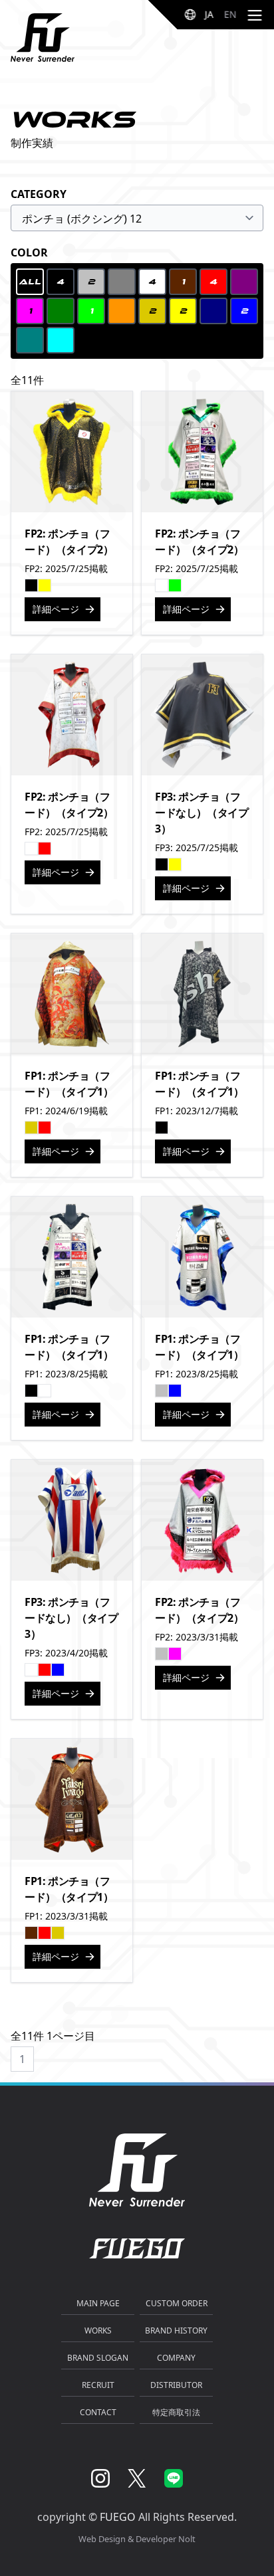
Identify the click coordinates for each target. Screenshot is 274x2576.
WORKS (98, 2330)
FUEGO (118, 2517)
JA (209, 14)
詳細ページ (56, 609)
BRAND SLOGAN (98, 2358)
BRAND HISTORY (176, 2330)
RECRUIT (98, 2385)
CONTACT (98, 2412)
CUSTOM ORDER (177, 2303)
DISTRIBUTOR (176, 2385)
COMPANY (176, 2358)
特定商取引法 (176, 2412)
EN (230, 14)
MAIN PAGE (98, 2303)
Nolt (187, 2539)
